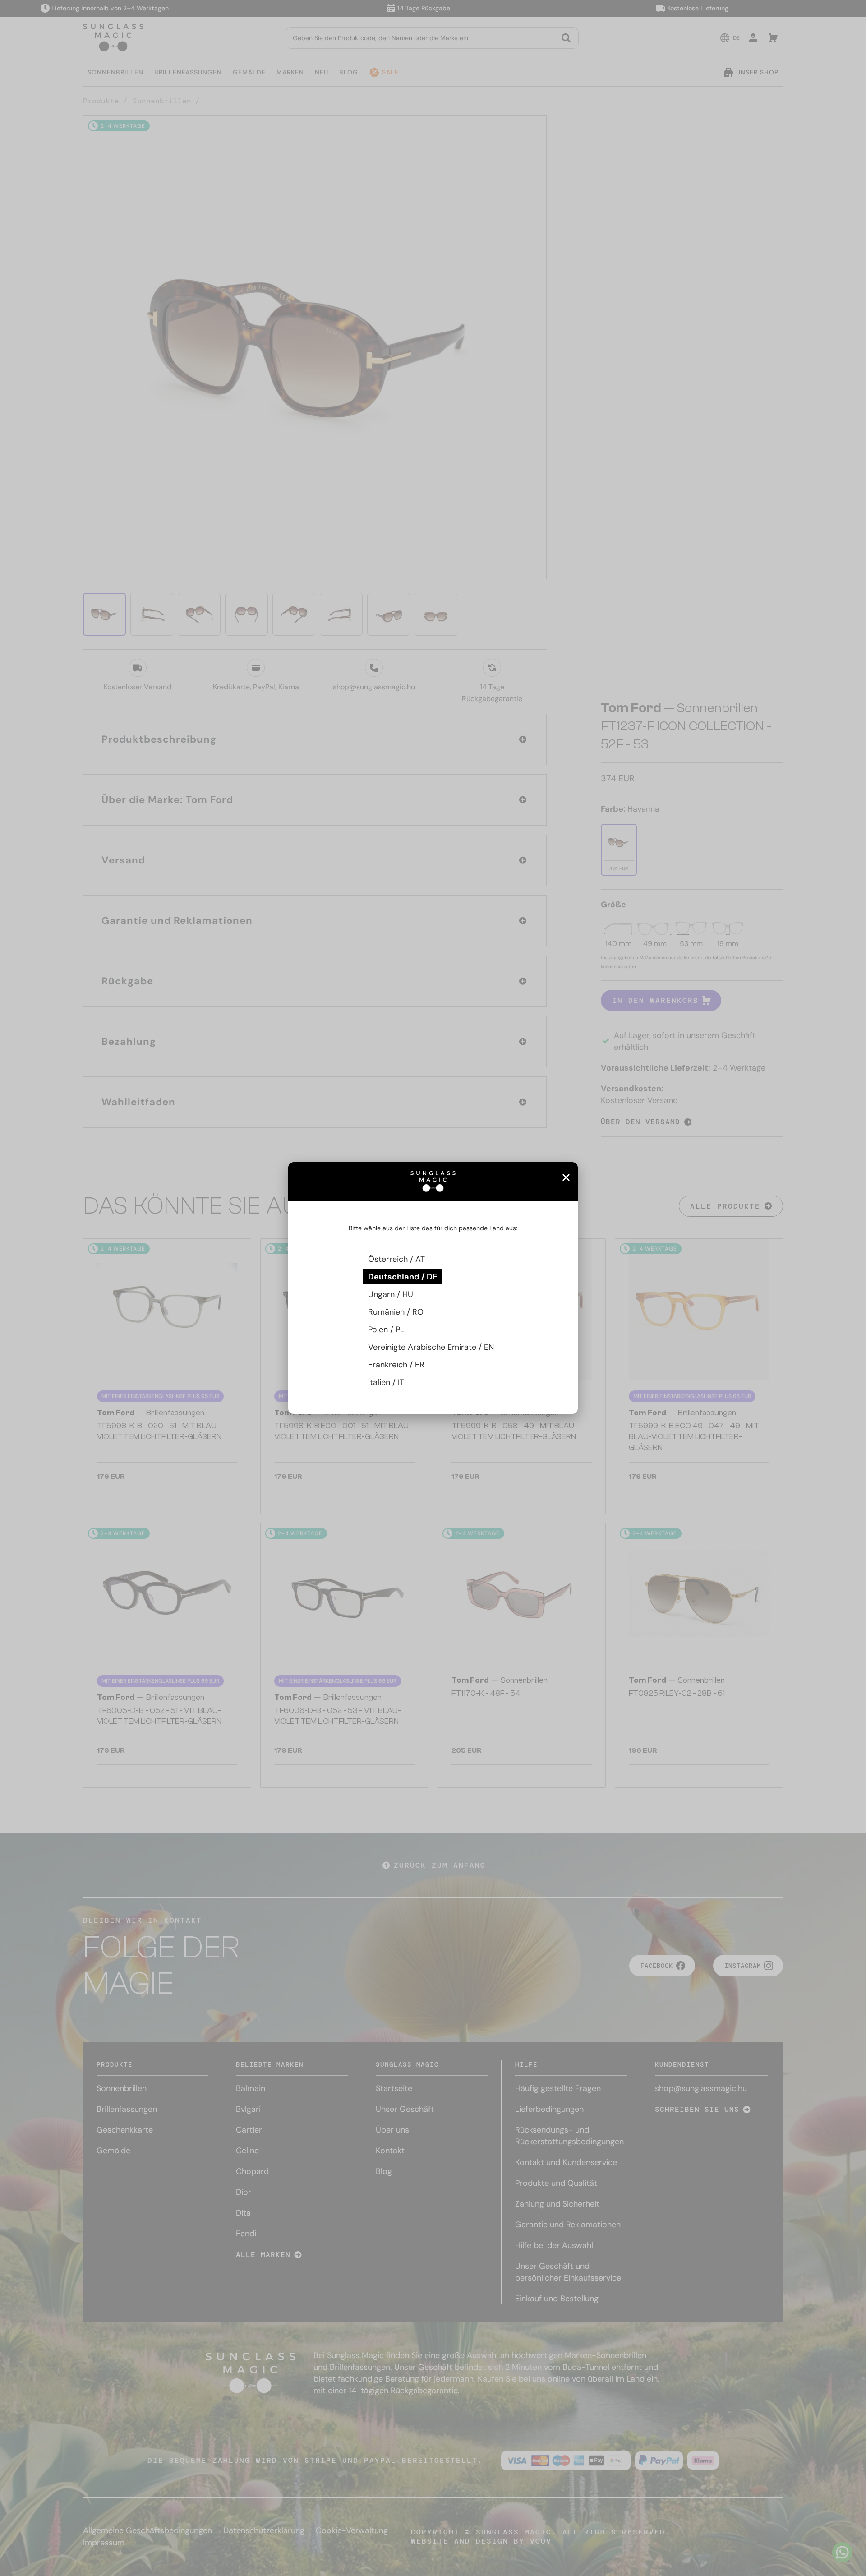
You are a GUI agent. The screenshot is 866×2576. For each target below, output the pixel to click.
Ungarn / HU (391, 1294)
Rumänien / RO (396, 1312)
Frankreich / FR (396, 1365)
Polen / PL (386, 1330)
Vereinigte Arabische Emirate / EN (431, 1347)
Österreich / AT (396, 1259)
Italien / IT (386, 1382)
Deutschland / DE (403, 1277)
